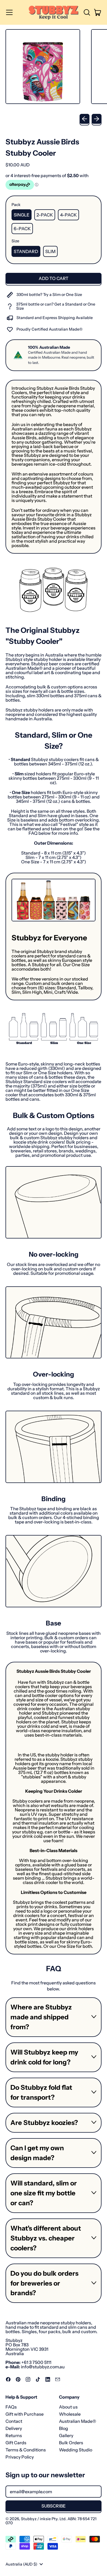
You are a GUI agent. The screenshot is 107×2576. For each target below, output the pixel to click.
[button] (87, 12)
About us (68, 2407)
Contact (14, 2421)
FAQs (11, 2407)
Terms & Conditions (26, 2450)
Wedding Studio (76, 2450)
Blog (64, 2428)
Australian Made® (78, 2421)
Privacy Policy (20, 2457)
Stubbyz (29, 2519)
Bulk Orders (71, 2443)
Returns (14, 2435)
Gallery (66, 2435)
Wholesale (70, 2414)
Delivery (14, 2428)
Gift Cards (16, 2443)
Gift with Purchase (25, 2414)
